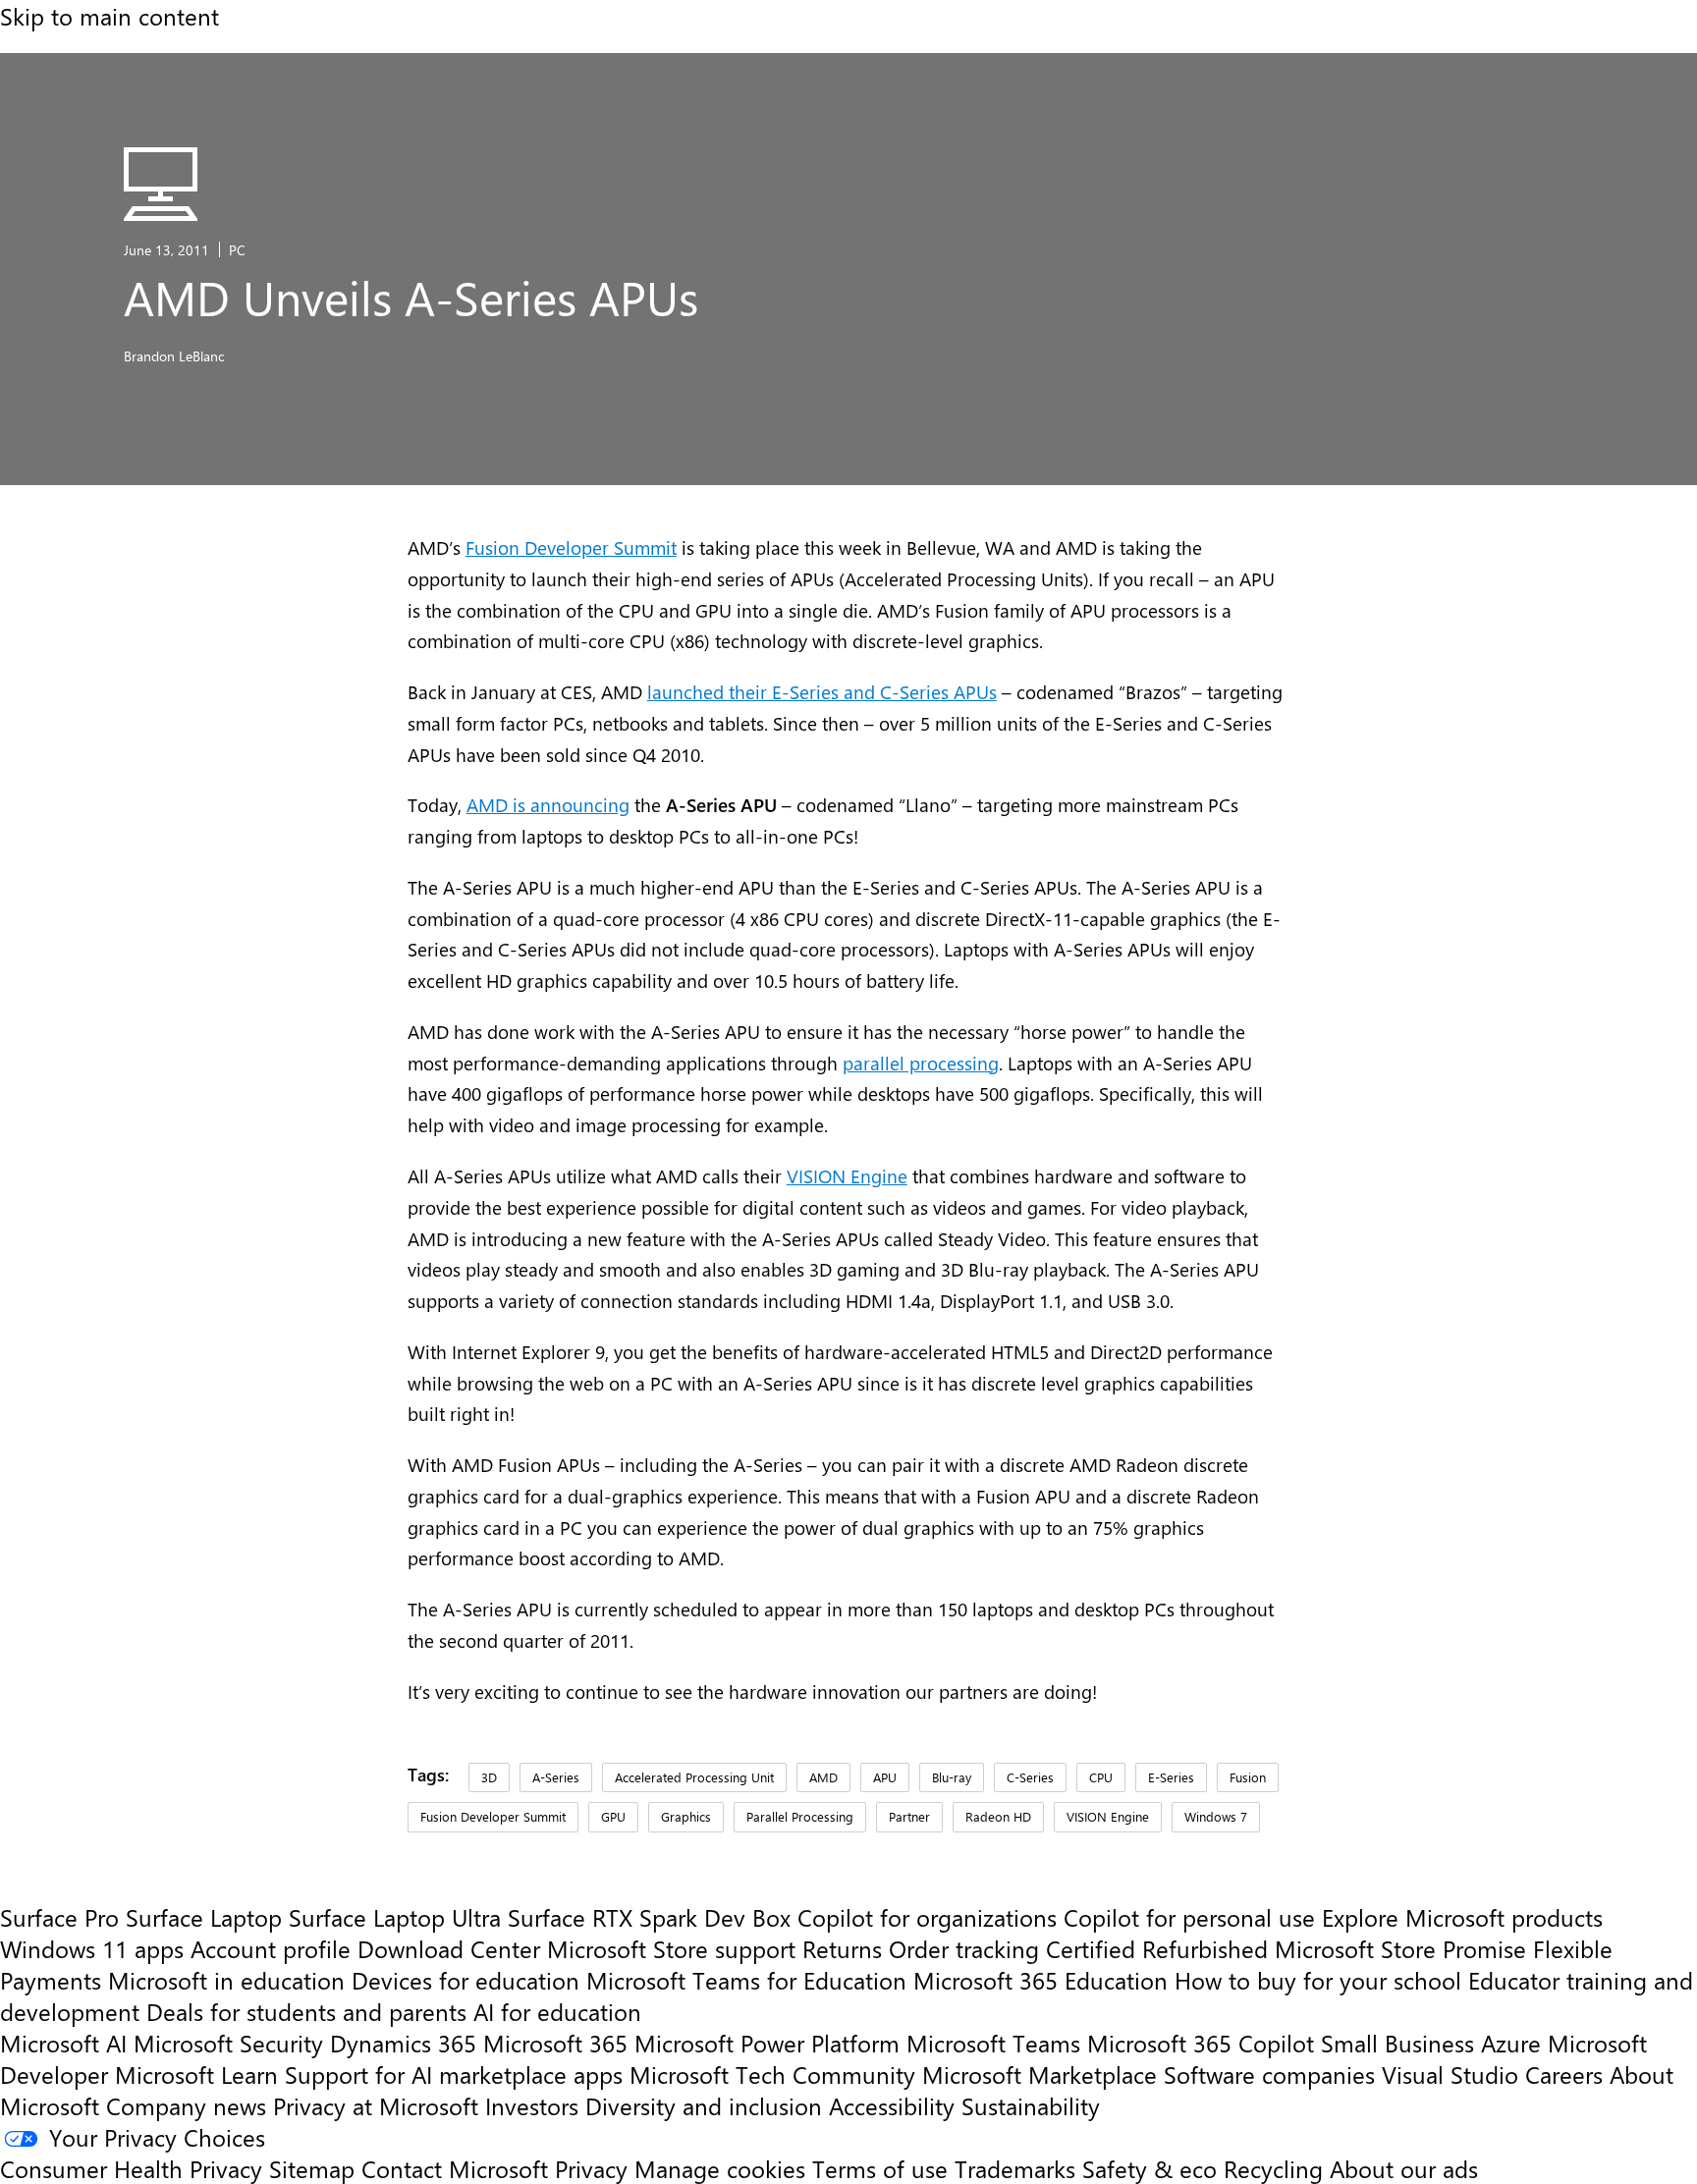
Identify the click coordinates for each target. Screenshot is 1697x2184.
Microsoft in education (226, 1980)
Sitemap (312, 2168)
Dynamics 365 (403, 2043)
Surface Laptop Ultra (395, 1917)
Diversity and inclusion (704, 2105)
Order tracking (964, 1948)
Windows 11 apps (92, 1948)
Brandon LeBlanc (174, 355)
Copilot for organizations (927, 1917)
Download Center (449, 1948)
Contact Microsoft (455, 2168)
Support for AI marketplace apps (454, 2074)
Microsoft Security (228, 2043)
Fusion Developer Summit (571, 547)
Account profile (271, 1948)
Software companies (1269, 2074)
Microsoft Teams (993, 2043)
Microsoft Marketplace (1040, 2074)
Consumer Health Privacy (131, 2168)
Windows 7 (1216, 1816)
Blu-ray (952, 1777)
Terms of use (880, 2168)
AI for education (557, 2011)
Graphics (686, 1816)
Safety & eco (1150, 2168)
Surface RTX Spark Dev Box (649, 1917)
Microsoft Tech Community (772, 2074)
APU (885, 1777)
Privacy (595, 2168)
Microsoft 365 (555, 2043)
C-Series (1030, 1777)
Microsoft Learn (196, 2074)
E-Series (1171, 1777)
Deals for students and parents (306, 2011)
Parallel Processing (800, 1816)
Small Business (1397, 2043)
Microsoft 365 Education (1040, 1980)
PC (237, 249)
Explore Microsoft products (1462, 1917)
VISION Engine (847, 1176)
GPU (613, 1816)
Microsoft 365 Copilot (1201, 2043)
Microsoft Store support (671, 1948)
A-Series (556, 1777)
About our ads (1404, 2168)
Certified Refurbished (1157, 1948)
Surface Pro (59, 1917)
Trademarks (1015, 2168)
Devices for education (465, 1980)
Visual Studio (1450, 2074)
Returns (842, 1948)
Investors (532, 2105)
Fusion (1248, 1777)
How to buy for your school (1318, 1980)
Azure (1511, 2043)
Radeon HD (998, 1816)
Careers (1564, 2074)
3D (489, 1777)
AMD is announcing (548, 805)
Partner (909, 1816)
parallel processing (921, 1063)
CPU (1101, 1777)
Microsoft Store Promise (1400, 1948)
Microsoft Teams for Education (746, 1980)
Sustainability (1031, 2105)
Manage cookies (720, 2168)
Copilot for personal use (1189, 1917)
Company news (186, 2105)
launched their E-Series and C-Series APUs (822, 692)
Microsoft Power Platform (767, 2043)
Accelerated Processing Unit (694, 1777)
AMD (823, 1777)
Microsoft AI (63, 2043)
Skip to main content (109, 16)
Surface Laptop (204, 1917)
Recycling (1273, 2168)
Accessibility (892, 2105)
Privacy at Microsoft (376, 2105)
